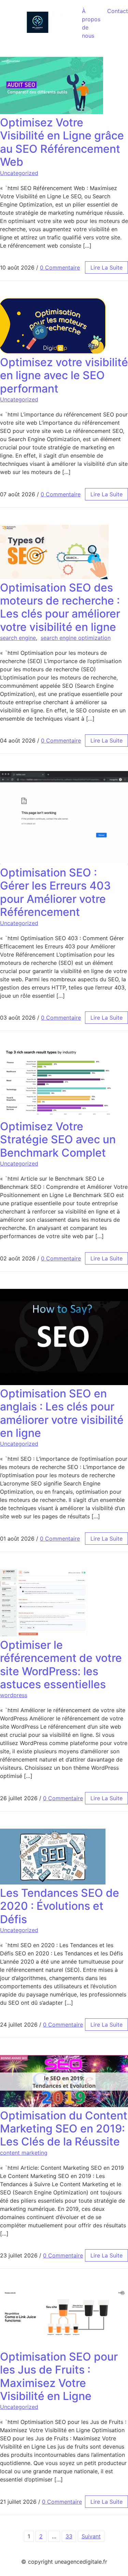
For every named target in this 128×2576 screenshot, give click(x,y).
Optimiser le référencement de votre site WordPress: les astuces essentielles (61, 1665)
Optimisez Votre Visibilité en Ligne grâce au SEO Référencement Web (62, 142)
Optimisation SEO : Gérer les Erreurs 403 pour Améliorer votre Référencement (55, 892)
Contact (118, 11)
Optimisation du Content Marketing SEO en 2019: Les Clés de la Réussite (64, 2129)
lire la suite (106, 267)
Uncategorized (19, 173)
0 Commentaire (60, 267)
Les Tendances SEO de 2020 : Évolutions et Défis (60, 1906)
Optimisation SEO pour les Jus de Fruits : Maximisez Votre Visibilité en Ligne (59, 2376)
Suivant (91, 2536)
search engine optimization (76, 638)
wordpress (14, 1695)
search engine (18, 638)
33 (69, 2536)
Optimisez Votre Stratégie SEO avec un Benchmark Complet (58, 1140)
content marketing (24, 2153)
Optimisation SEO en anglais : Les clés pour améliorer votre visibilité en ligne (62, 1413)
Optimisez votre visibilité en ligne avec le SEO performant (64, 375)
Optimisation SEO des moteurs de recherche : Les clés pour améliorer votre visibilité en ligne (60, 607)
